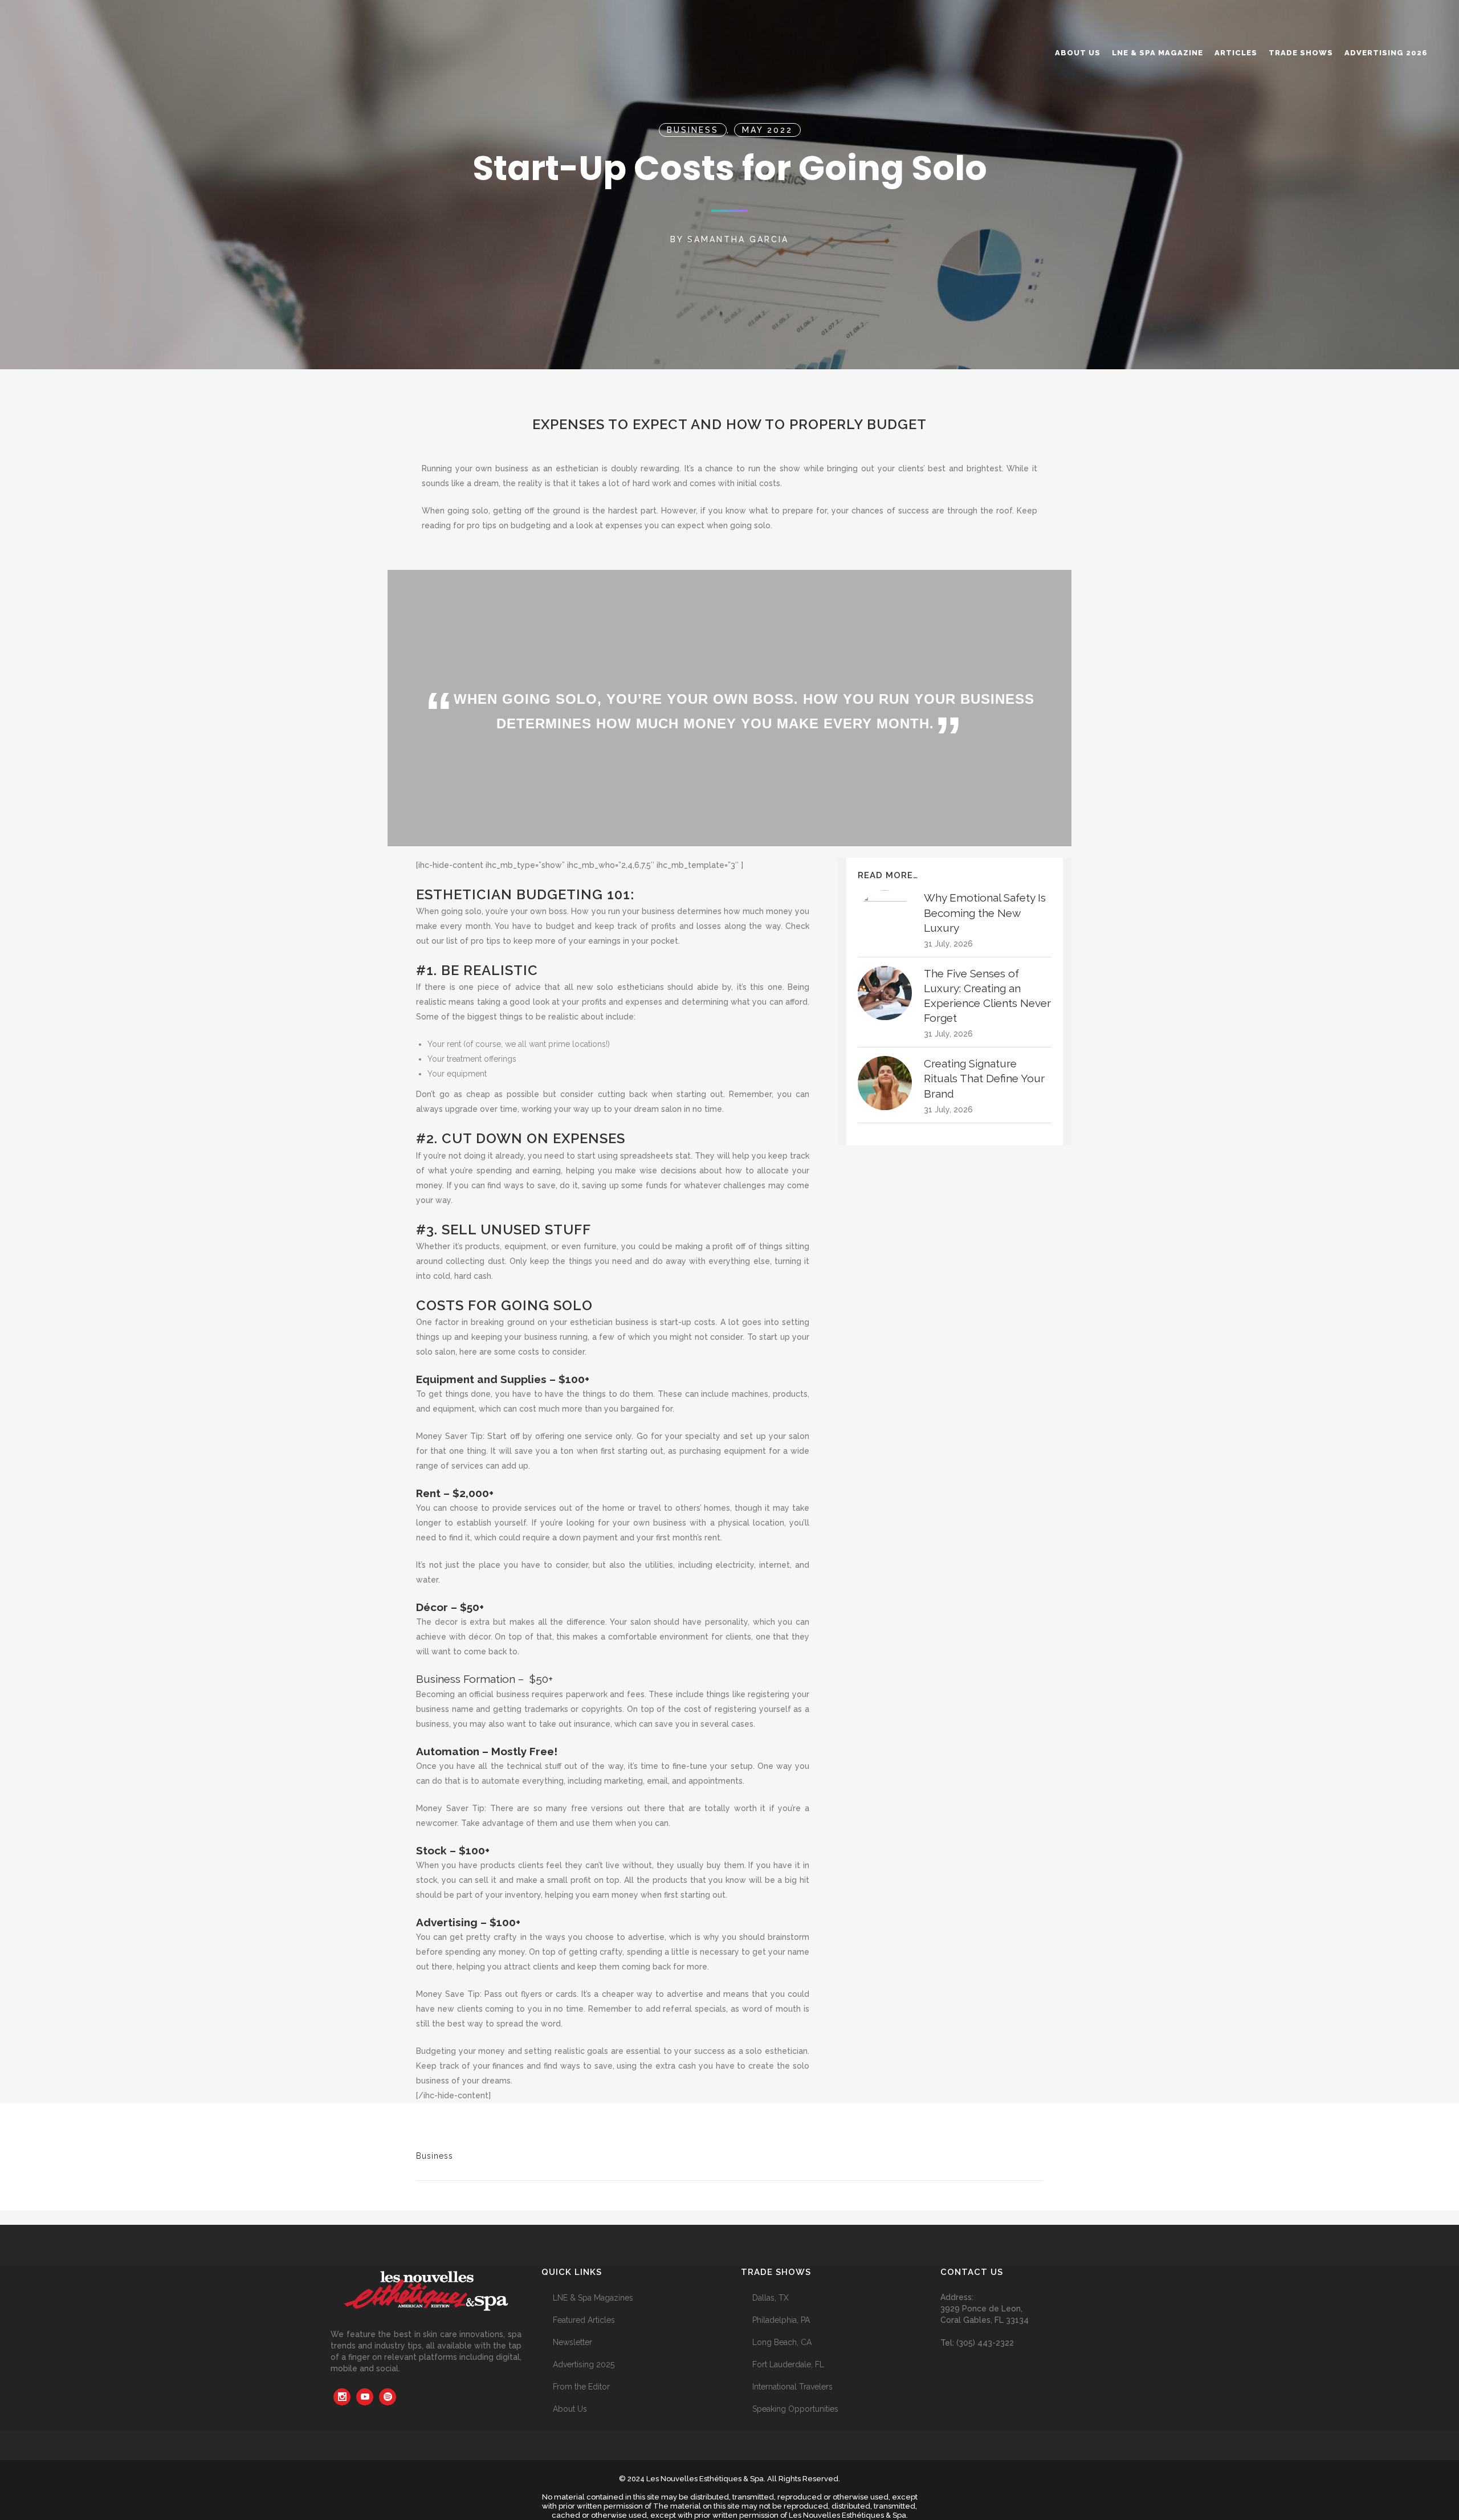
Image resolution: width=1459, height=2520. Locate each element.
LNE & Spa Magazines (593, 2298)
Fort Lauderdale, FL (788, 2364)
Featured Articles (584, 2320)
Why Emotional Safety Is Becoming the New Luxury (985, 912)
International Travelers (792, 2387)
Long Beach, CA (782, 2342)
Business (693, 130)
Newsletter (572, 2342)
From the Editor (581, 2387)
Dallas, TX (771, 2298)
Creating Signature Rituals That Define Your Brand (984, 1078)
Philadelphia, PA (781, 2320)
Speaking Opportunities (795, 2409)
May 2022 (767, 130)
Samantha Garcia (738, 239)
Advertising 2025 (584, 2364)
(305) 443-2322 (985, 2343)
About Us (570, 2409)
